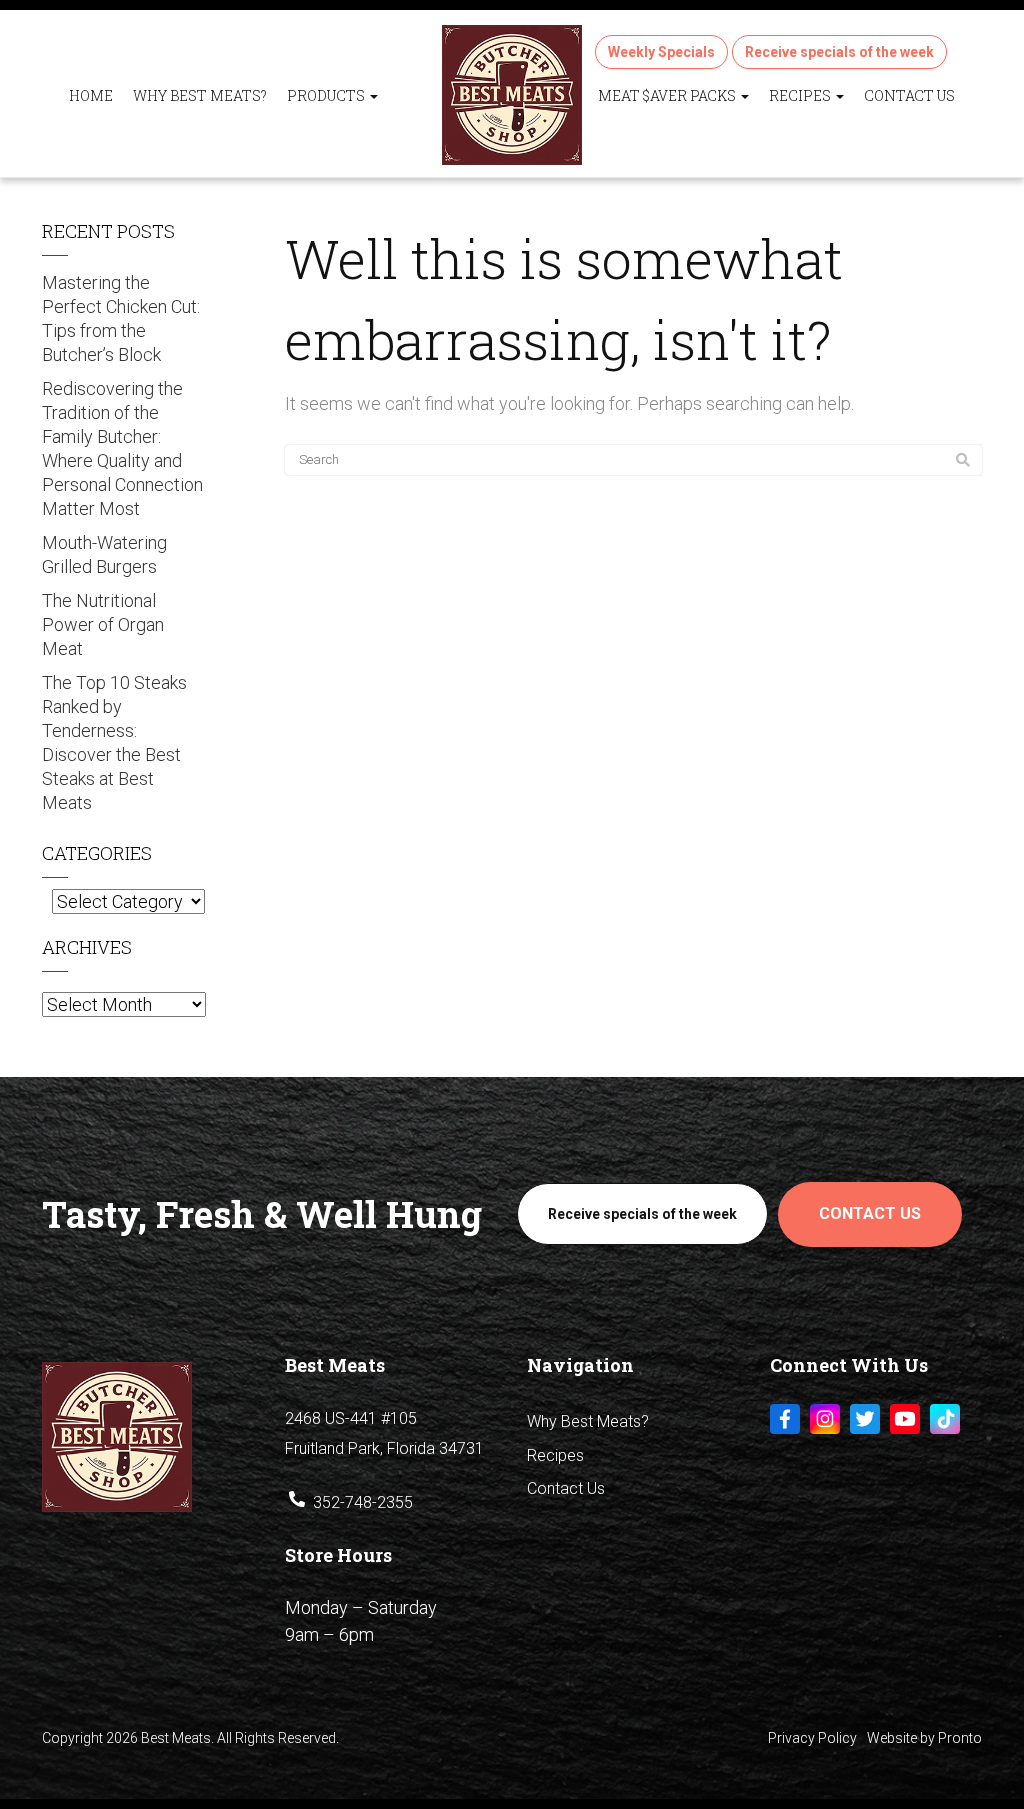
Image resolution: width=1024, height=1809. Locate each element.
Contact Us (909, 95)
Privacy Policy (812, 1738)
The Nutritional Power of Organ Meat (103, 624)
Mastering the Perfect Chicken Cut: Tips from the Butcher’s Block (121, 318)
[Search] (963, 460)
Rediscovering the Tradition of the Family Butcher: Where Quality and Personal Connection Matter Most (122, 448)
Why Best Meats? (200, 95)
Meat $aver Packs (668, 95)
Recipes (801, 95)
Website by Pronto (924, 1738)
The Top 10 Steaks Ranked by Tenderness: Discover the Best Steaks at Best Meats (114, 742)
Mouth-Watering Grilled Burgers (104, 554)
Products (327, 95)
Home (91, 95)
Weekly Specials (661, 52)
